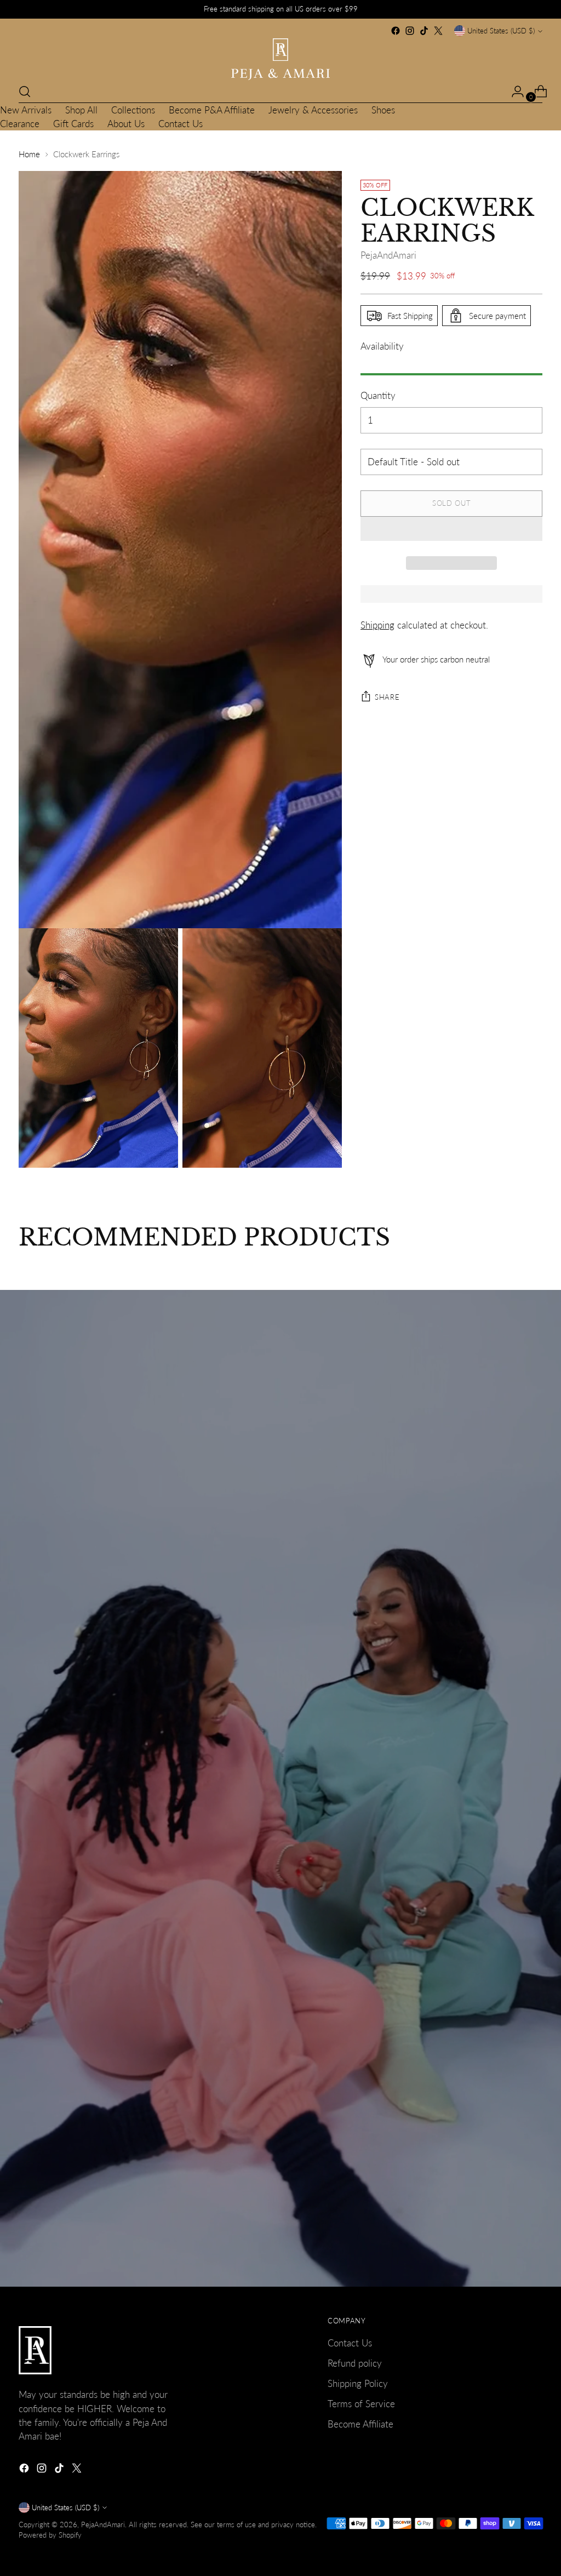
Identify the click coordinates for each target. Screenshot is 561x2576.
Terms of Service (361, 2404)
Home (29, 154)
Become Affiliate (360, 2424)
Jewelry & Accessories (313, 110)
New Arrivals (26, 110)
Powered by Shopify (50, 2535)
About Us (126, 124)
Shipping (377, 625)
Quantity (378, 395)
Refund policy (355, 2363)
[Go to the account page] (513, 92)
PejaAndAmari (388, 255)
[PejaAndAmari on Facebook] (396, 31)
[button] (451, 529)
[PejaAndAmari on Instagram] (410, 31)
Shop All (81, 110)
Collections (133, 110)
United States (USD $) (501, 31)
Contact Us (181, 124)
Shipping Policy (358, 2383)
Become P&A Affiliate (212, 110)
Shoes (383, 110)
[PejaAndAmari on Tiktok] (424, 31)
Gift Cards (73, 124)
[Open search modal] (25, 92)
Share (387, 697)
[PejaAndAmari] (280, 59)
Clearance (20, 124)
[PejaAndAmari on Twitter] (438, 31)
